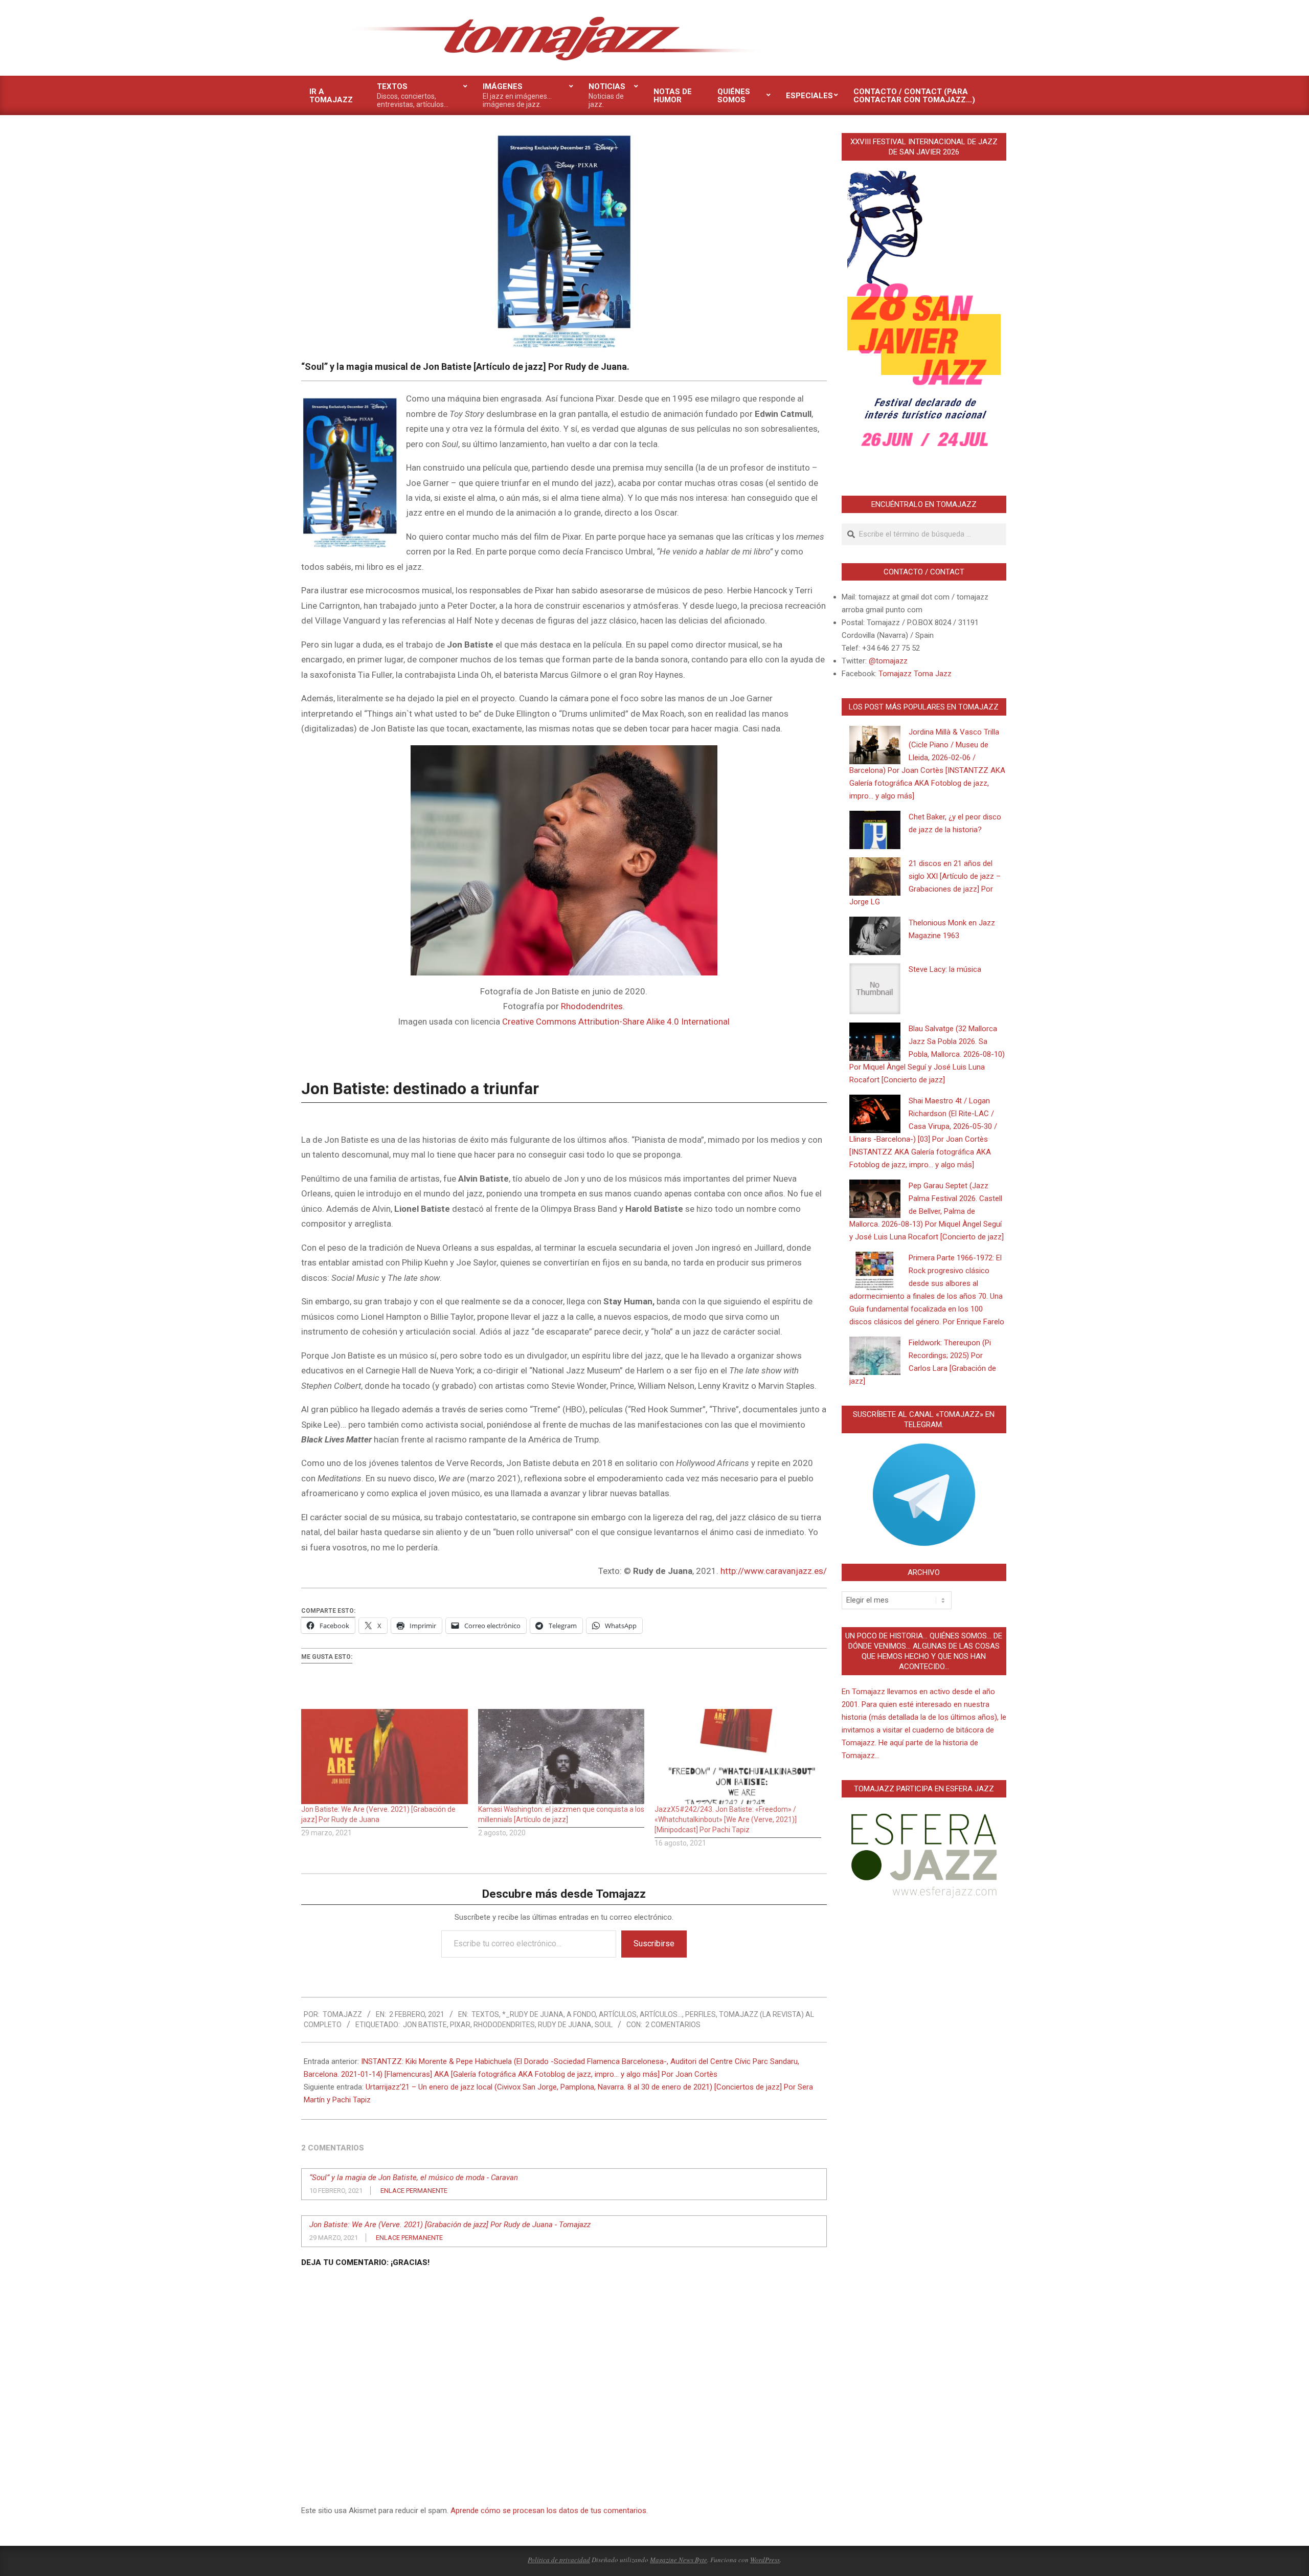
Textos (485, 2014)
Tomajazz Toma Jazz (915, 674)
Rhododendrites (592, 1006)
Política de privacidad (559, 2560)
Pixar (460, 2025)
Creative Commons (539, 1021)
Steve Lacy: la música (945, 969)
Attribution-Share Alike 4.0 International (654, 1021)
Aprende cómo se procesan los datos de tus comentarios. (549, 2511)
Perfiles (701, 2014)
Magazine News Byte (679, 2560)
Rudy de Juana (565, 2025)
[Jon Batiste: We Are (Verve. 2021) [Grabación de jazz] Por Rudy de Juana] (385, 1757)
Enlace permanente (414, 2191)
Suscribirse (654, 1944)
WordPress (765, 2560)
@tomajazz (888, 661)
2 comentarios (673, 2025)
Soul (604, 2025)
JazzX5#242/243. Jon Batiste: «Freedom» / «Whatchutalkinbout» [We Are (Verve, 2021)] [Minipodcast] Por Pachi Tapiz (726, 1819)
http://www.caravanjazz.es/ (774, 1571)
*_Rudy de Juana (533, 2014)
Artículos (618, 2014)
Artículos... (661, 2014)
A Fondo (581, 2014)
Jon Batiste (425, 2025)
